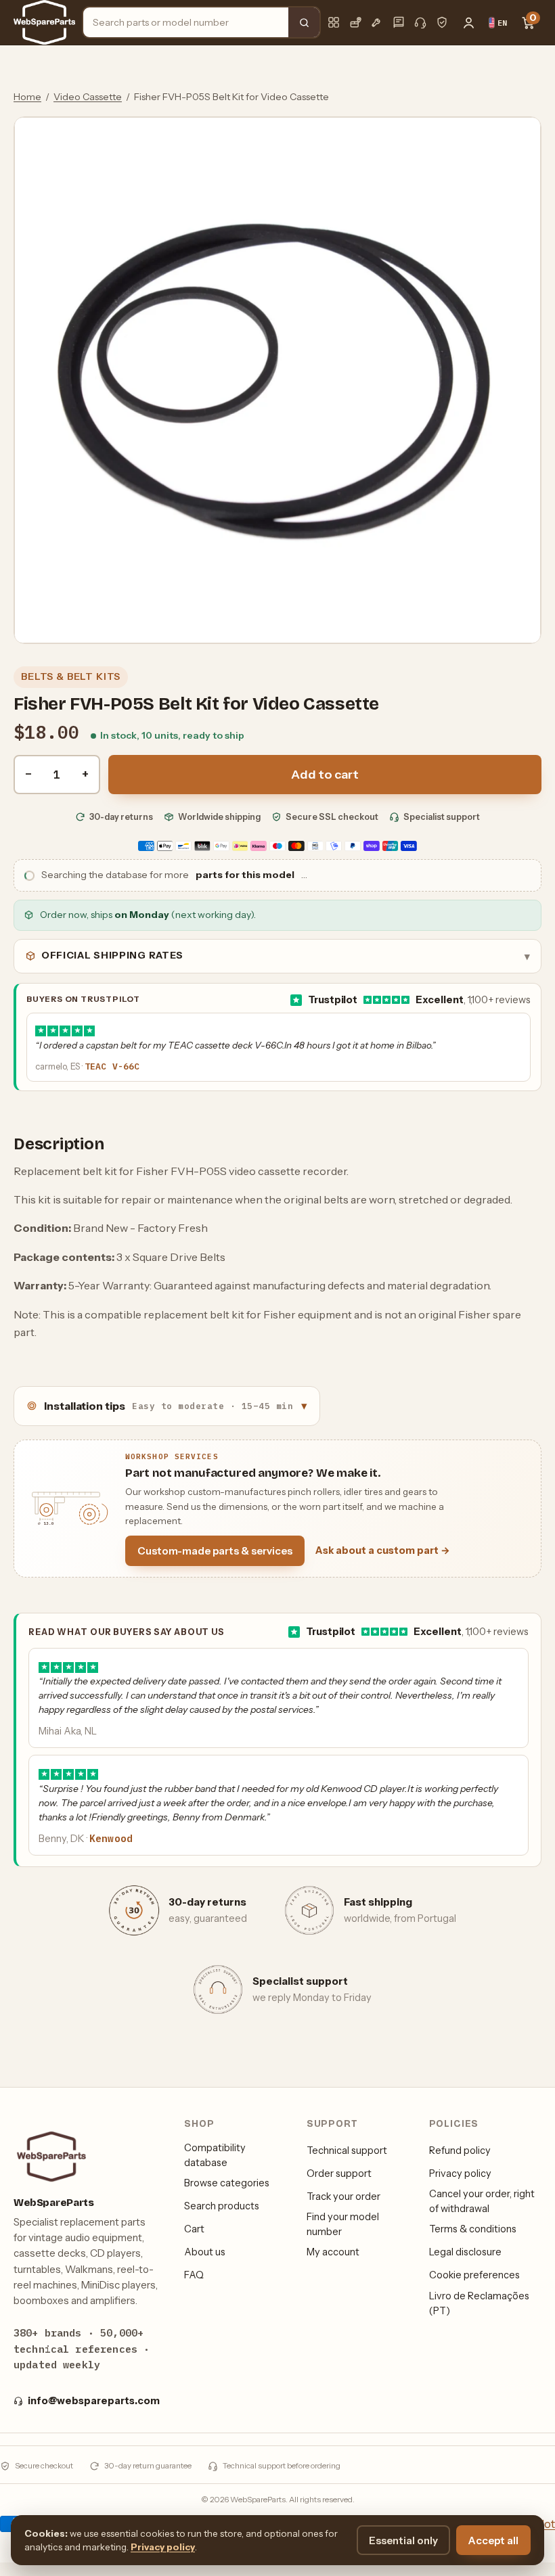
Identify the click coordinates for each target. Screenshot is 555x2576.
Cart (194, 2229)
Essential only (403, 2540)
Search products (222, 2206)
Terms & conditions (473, 2229)
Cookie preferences (474, 2275)
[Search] (304, 22)
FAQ (194, 2275)
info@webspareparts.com (94, 2401)
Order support (339, 2173)
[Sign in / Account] (468, 22)
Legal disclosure (465, 2252)
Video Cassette (88, 97)
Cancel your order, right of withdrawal (482, 2201)
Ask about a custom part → (383, 1550)
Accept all (493, 2540)
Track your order (343, 2196)
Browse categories (227, 2183)
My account (333, 2252)
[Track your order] (355, 22)
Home (27, 97)
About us (205, 2252)
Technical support (347, 2150)
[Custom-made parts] (377, 22)
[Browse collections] (334, 22)
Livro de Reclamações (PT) (479, 2303)
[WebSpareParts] (44, 22)
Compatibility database (215, 2155)
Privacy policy (460, 2173)
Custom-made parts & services (215, 1551)
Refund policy (460, 2150)
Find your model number (343, 2224)
